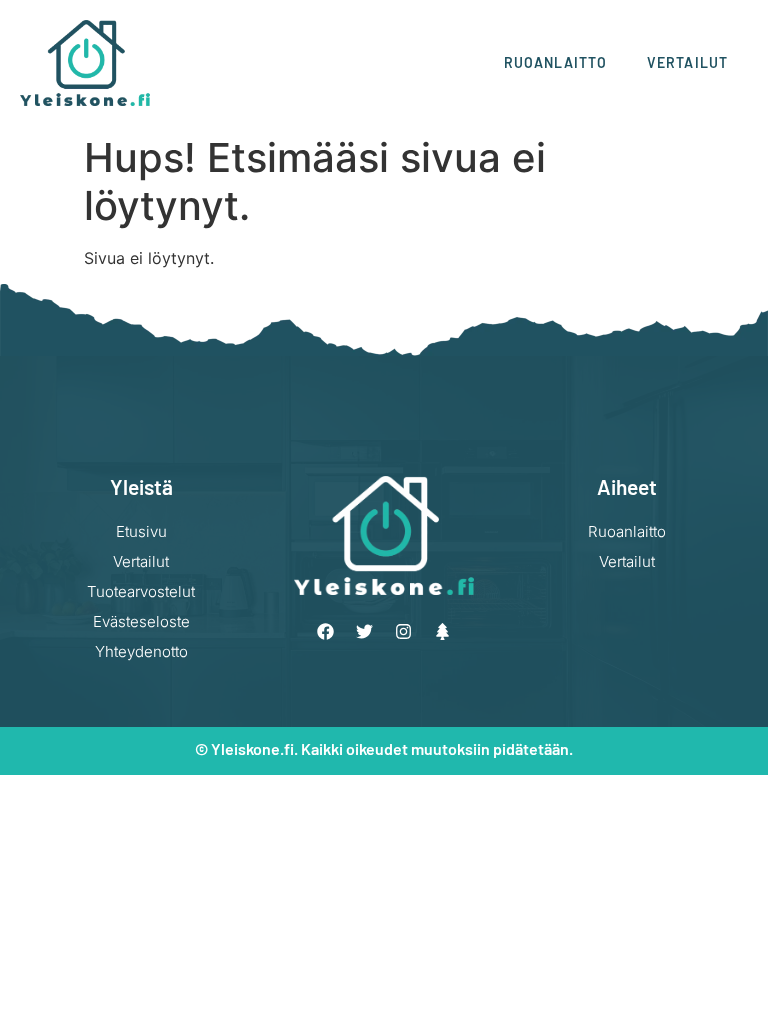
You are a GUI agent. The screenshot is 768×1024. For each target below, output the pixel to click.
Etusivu (141, 531)
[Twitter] (365, 632)
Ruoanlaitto (555, 62)
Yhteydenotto (141, 651)
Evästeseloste (141, 621)
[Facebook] (326, 632)
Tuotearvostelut (141, 591)
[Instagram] (404, 632)
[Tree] (443, 632)
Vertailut (687, 62)
